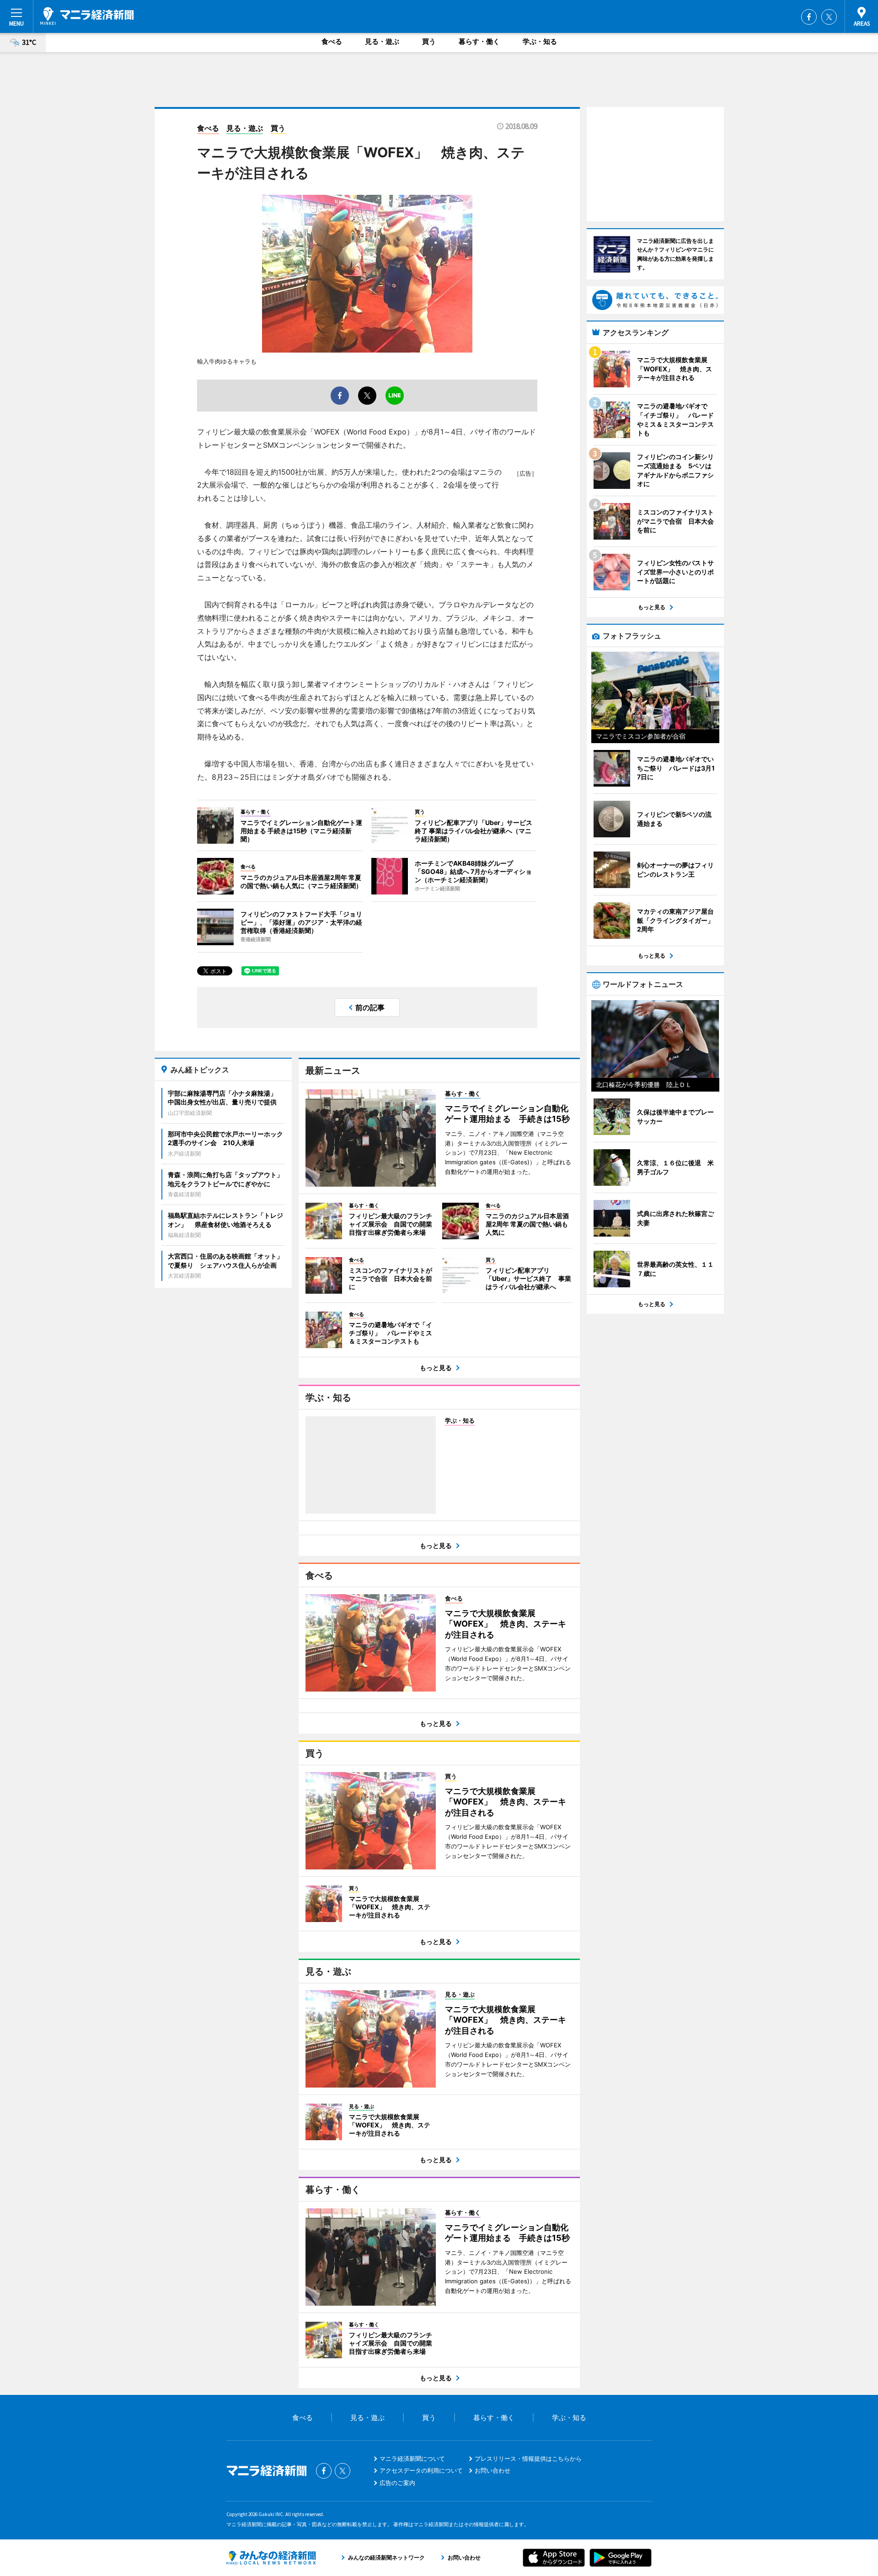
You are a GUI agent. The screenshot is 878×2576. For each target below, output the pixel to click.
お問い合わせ (493, 2470)
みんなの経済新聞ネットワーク (271, 2558)
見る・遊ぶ (382, 41)
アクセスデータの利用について (421, 2470)
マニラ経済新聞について (412, 2458)
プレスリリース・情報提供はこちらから (528, 2458)
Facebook (809, 17)
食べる (332, 41)
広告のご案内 (397, 2483)
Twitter (829, 17)
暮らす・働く (479, 41)
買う (429, 41)
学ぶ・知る (540, 41)
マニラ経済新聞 (87, 16)
